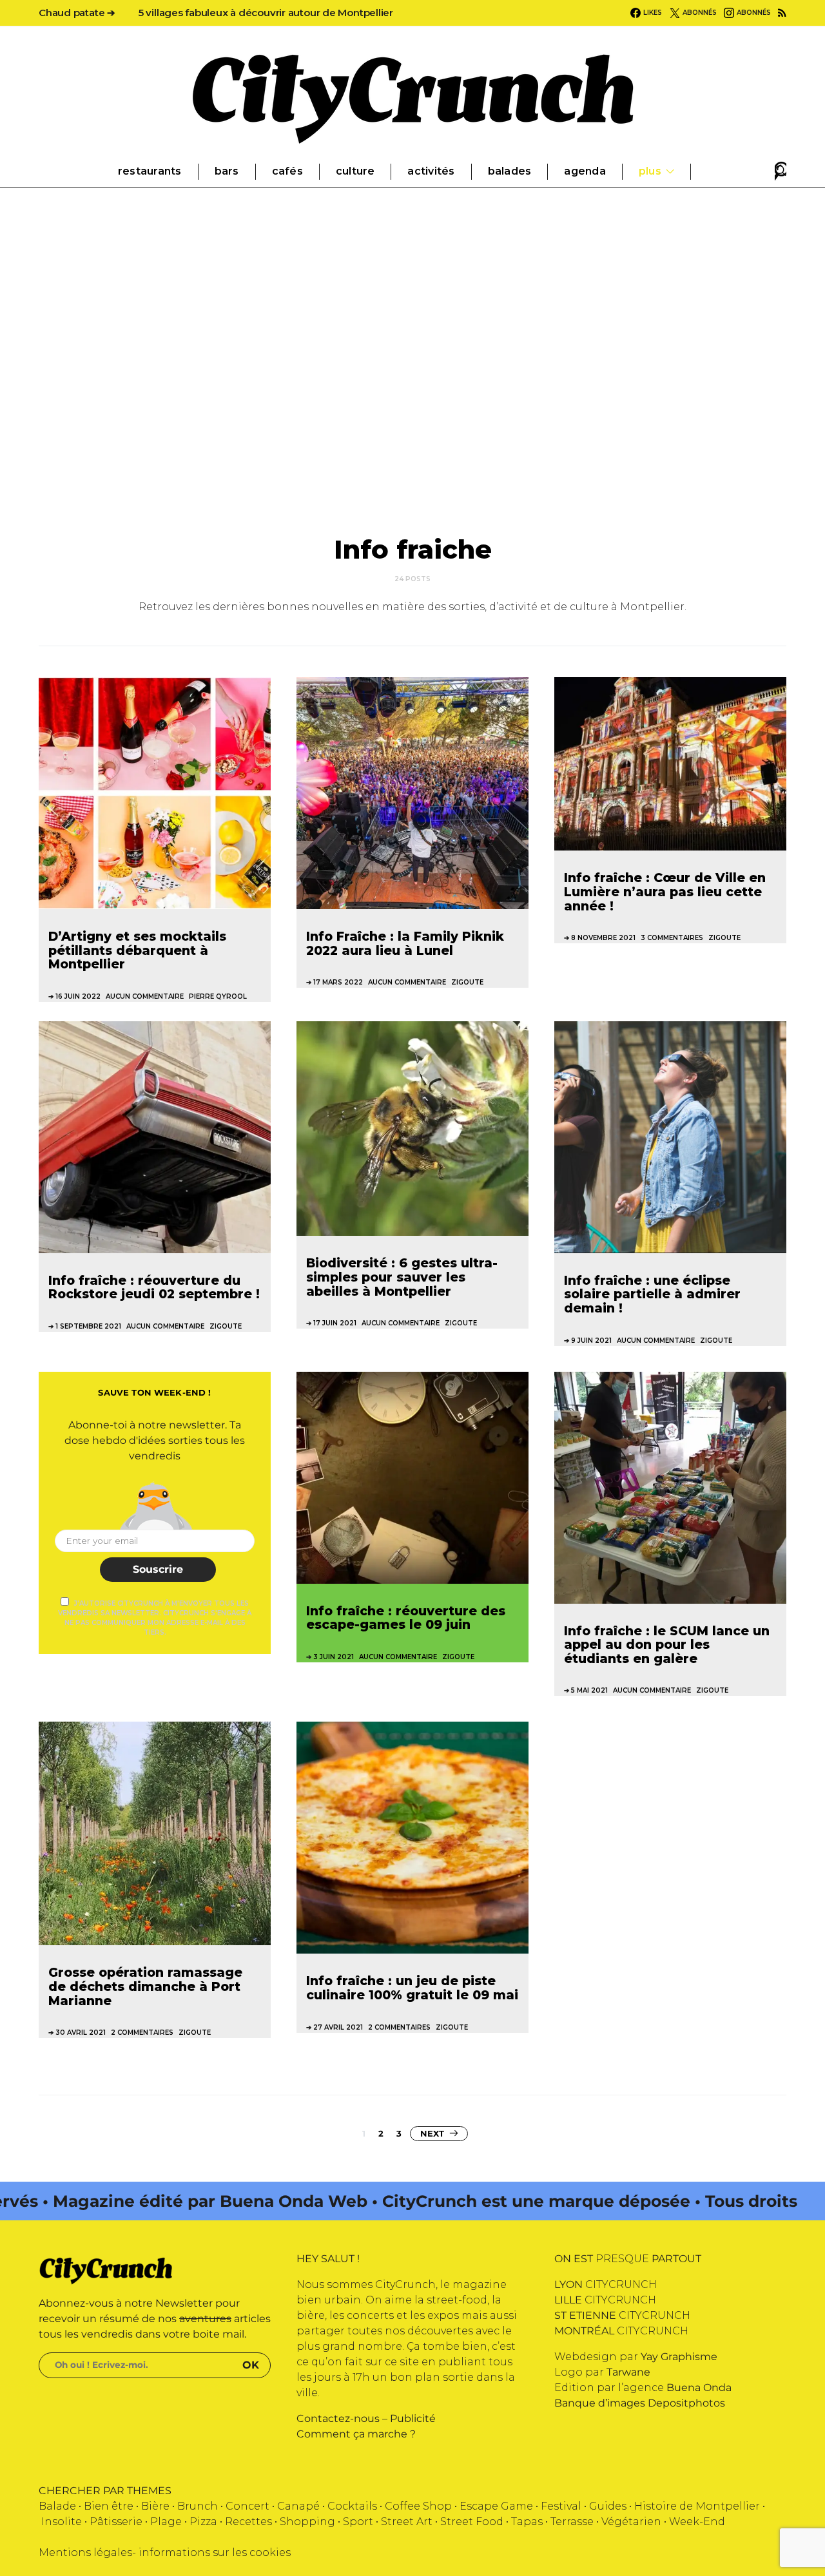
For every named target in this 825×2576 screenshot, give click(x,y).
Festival (561, 2506)
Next (432, 2133)
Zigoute (467, 982)
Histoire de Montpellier (697, 2506)
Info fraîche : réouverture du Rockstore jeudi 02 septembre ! (154, 1287)
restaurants (150, 171)
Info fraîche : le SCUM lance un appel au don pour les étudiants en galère (667, 1645)
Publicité (413, 2418)
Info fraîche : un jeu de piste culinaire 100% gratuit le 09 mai (412, 1988)
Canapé (298, 2506)
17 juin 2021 (335, 1323)
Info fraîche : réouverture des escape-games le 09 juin (406, 1618)
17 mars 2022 (338, 982)
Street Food (472, 2522)
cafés (287, 171)
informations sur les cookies (215, 2552)
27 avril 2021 (338, 2027)
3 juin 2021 (334, 1657)
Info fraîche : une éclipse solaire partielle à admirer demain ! (652, 1294)
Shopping (307, 2522)
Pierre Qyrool (218, 996)
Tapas (527, 2522)
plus (650, 171)
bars (227, 171)
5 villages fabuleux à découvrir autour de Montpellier (266, 13)
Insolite (62, 2522)
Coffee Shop (418, 2506)
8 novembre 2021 (603, 938)
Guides (608, 2506)
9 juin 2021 (591, 1341)
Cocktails (352, 2506)
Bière (155, 2506)
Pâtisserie (116, 2522)
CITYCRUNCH (606, 2284)
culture (355, 171)
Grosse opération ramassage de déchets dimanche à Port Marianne (145, 1986)
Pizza (203, 2522)
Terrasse (572, 2522)
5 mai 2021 (589, 1690)
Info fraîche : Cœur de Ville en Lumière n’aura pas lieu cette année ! (665, 891)
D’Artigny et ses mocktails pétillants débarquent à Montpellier (137, 950)
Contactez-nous (338, 2418)
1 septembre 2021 (88, 1326)
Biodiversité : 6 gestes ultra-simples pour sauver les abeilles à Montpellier (402, 1277)
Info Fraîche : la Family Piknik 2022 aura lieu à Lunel (405, 943)
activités (431, 171)
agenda (585, 171)
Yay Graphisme (679, 2357)
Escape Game (496, 2506)
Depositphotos (686, 2403)
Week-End (697, 2522)
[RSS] (782, 13)
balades (510, 171)
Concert (247, 2506)
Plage (166, 2522)
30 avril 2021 (81, 2033)
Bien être (109, 2506)
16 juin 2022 (78, 996)
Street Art (407, 2522)
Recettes (248, 2522)
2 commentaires (142, 2033)
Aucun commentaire (145, 996)
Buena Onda (699, 2388)
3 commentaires (672, 938)
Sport (358, 2522)
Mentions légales (85, 2552)
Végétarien (631, 2522)
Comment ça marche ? (356, 2434)
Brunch (198, 2506)
